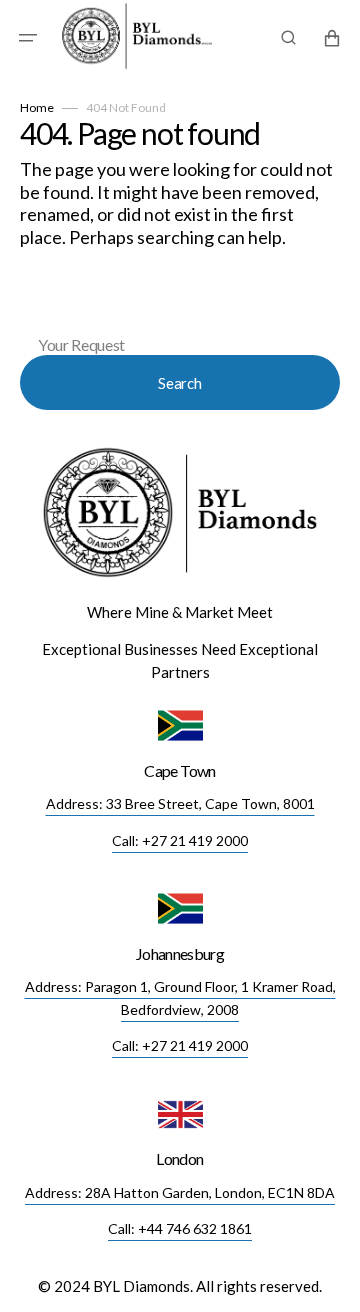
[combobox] (180, 312)
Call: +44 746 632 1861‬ (180, 1228)
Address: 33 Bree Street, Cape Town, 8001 (180, 803)
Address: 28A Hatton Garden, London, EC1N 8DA (180, 1192)
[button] (28, 38)
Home (37, 107)
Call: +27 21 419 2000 (180, 840)
